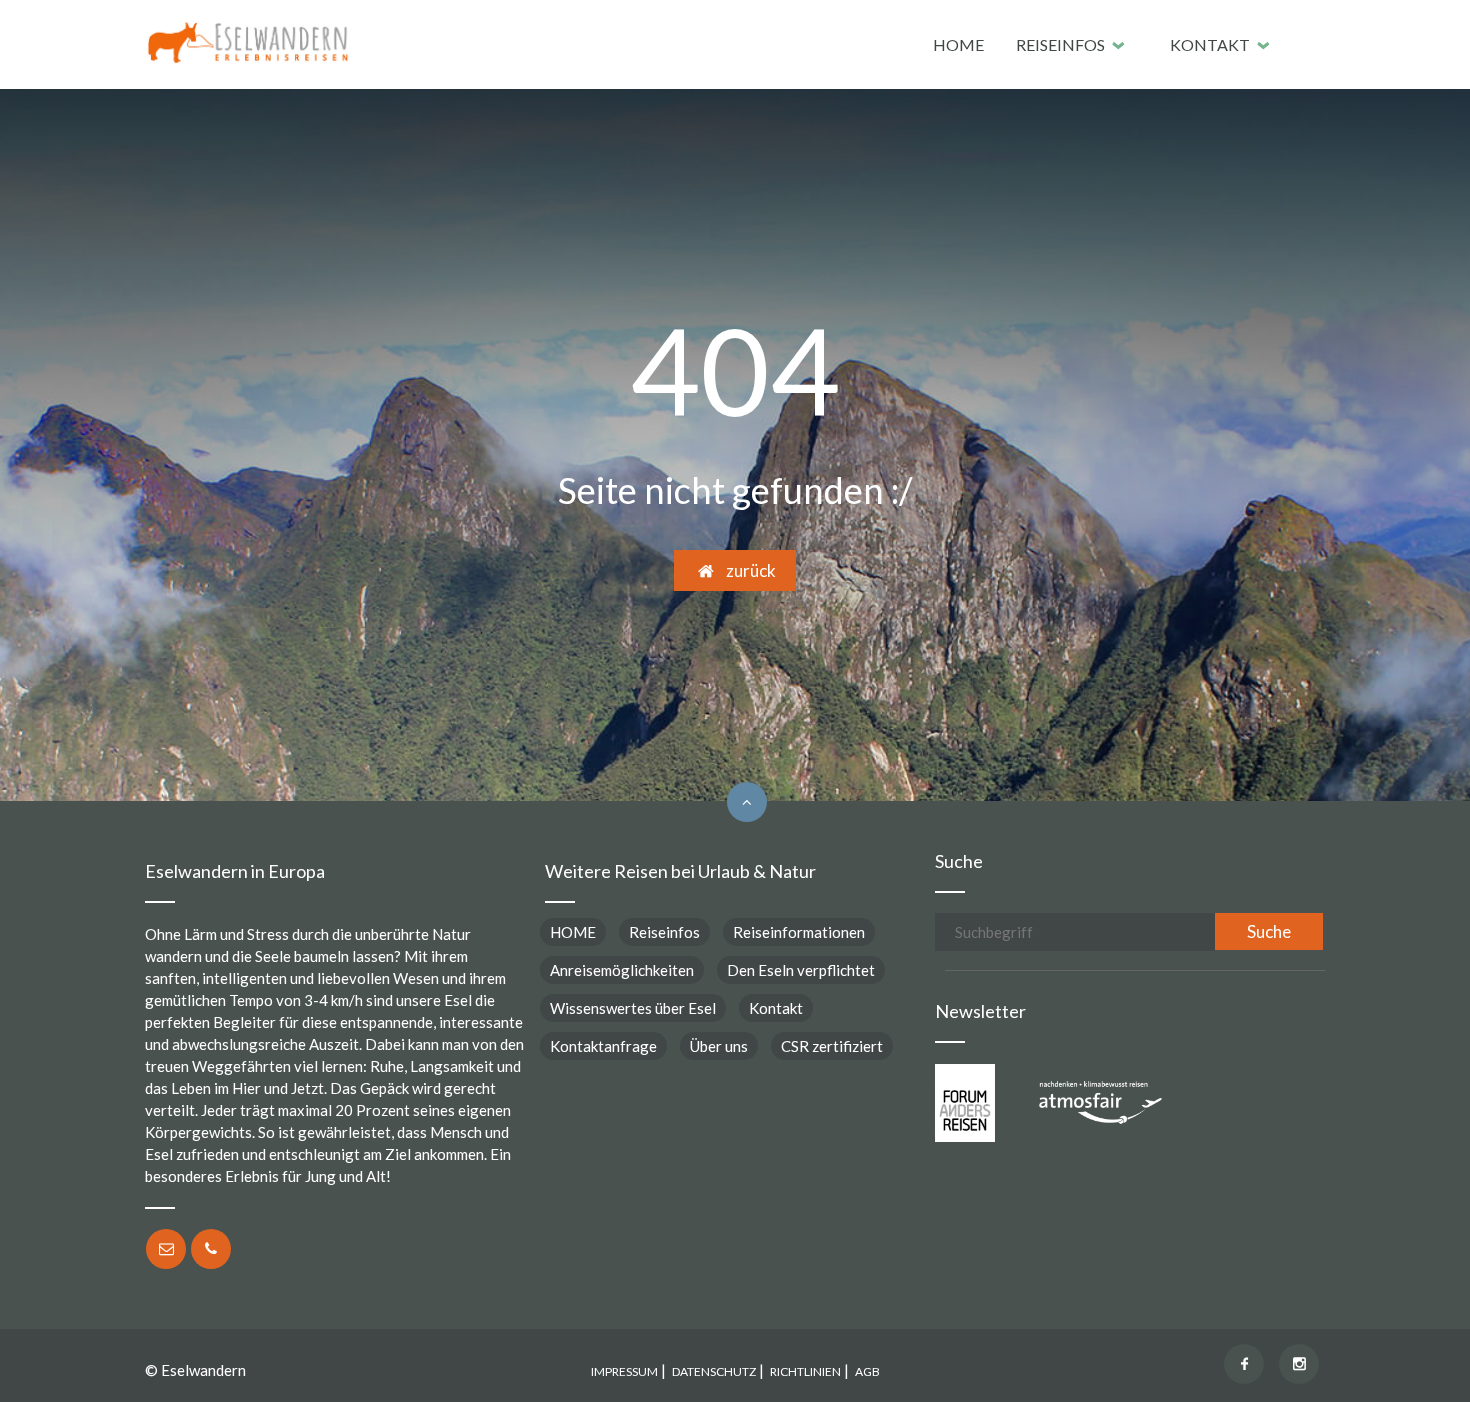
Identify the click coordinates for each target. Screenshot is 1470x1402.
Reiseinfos (1060, 44)
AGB (867, 1371)
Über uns (719, 1046)
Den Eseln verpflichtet (801, 970)
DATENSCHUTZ (714, 1371)
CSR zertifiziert (832, 1046)
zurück (746, 570)
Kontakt (1210, 44)
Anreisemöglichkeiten (622, 970)
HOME (958, 44)
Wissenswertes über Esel (633, 1008)
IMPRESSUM (624, 1371)
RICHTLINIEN (805, 1371)
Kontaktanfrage (603, 1046)
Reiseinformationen (799, 932)
